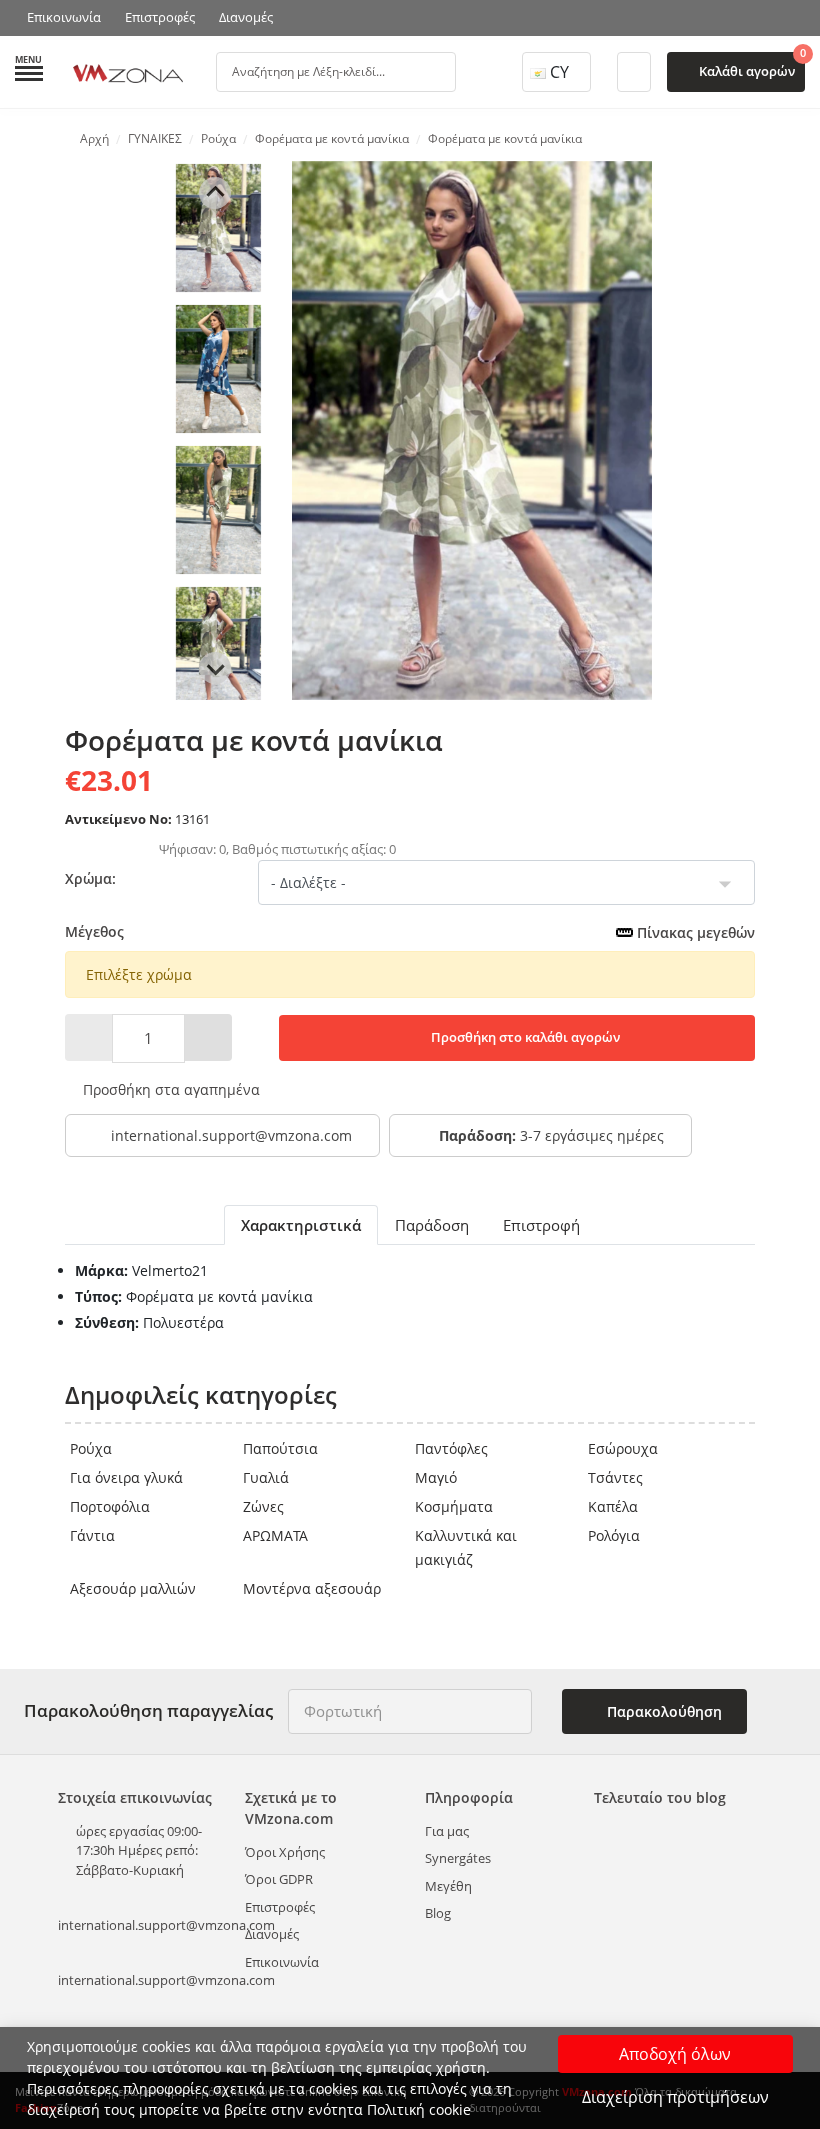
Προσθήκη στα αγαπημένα (169, 1089)
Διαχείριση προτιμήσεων (675, 2097)
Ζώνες (263, 1506)
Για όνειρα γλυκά (126, 1477)
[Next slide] (215, 668)
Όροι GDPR (279, 1879)
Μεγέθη (448, 1886)
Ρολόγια (614, 1535)
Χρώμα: (90, 878)
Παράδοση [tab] (432, 1225)
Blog (438, 1913)
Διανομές (246, 17)
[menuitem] (218, 228)
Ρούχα (91, 1448)
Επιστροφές (160, 17)
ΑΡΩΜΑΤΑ (275, 1535)
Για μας (447, 1831)
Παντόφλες (451, 1448)
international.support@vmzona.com (231, 1135)
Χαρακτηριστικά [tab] (301, 1225)
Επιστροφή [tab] (541, 1225)
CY (559, 72)
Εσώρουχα (623, 1448)
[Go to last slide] (215, 193)
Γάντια (92, 1535)
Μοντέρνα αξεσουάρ (312, 1588)
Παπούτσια (280, 1448)
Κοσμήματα (454, 1506)
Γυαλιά (266, 1477)
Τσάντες (615, 1477)
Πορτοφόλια (110, 1506)
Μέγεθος (410, 932)
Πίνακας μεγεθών (694, 932)
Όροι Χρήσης (285, 1852)
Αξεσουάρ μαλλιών (133, 1588)
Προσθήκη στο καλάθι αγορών (524, 1037)
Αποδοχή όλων (675, 2054)
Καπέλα (613, 1506)
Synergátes (458, 1858)
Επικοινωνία (64, 17)
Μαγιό (436, 1477)
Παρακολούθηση (662, 1711)
